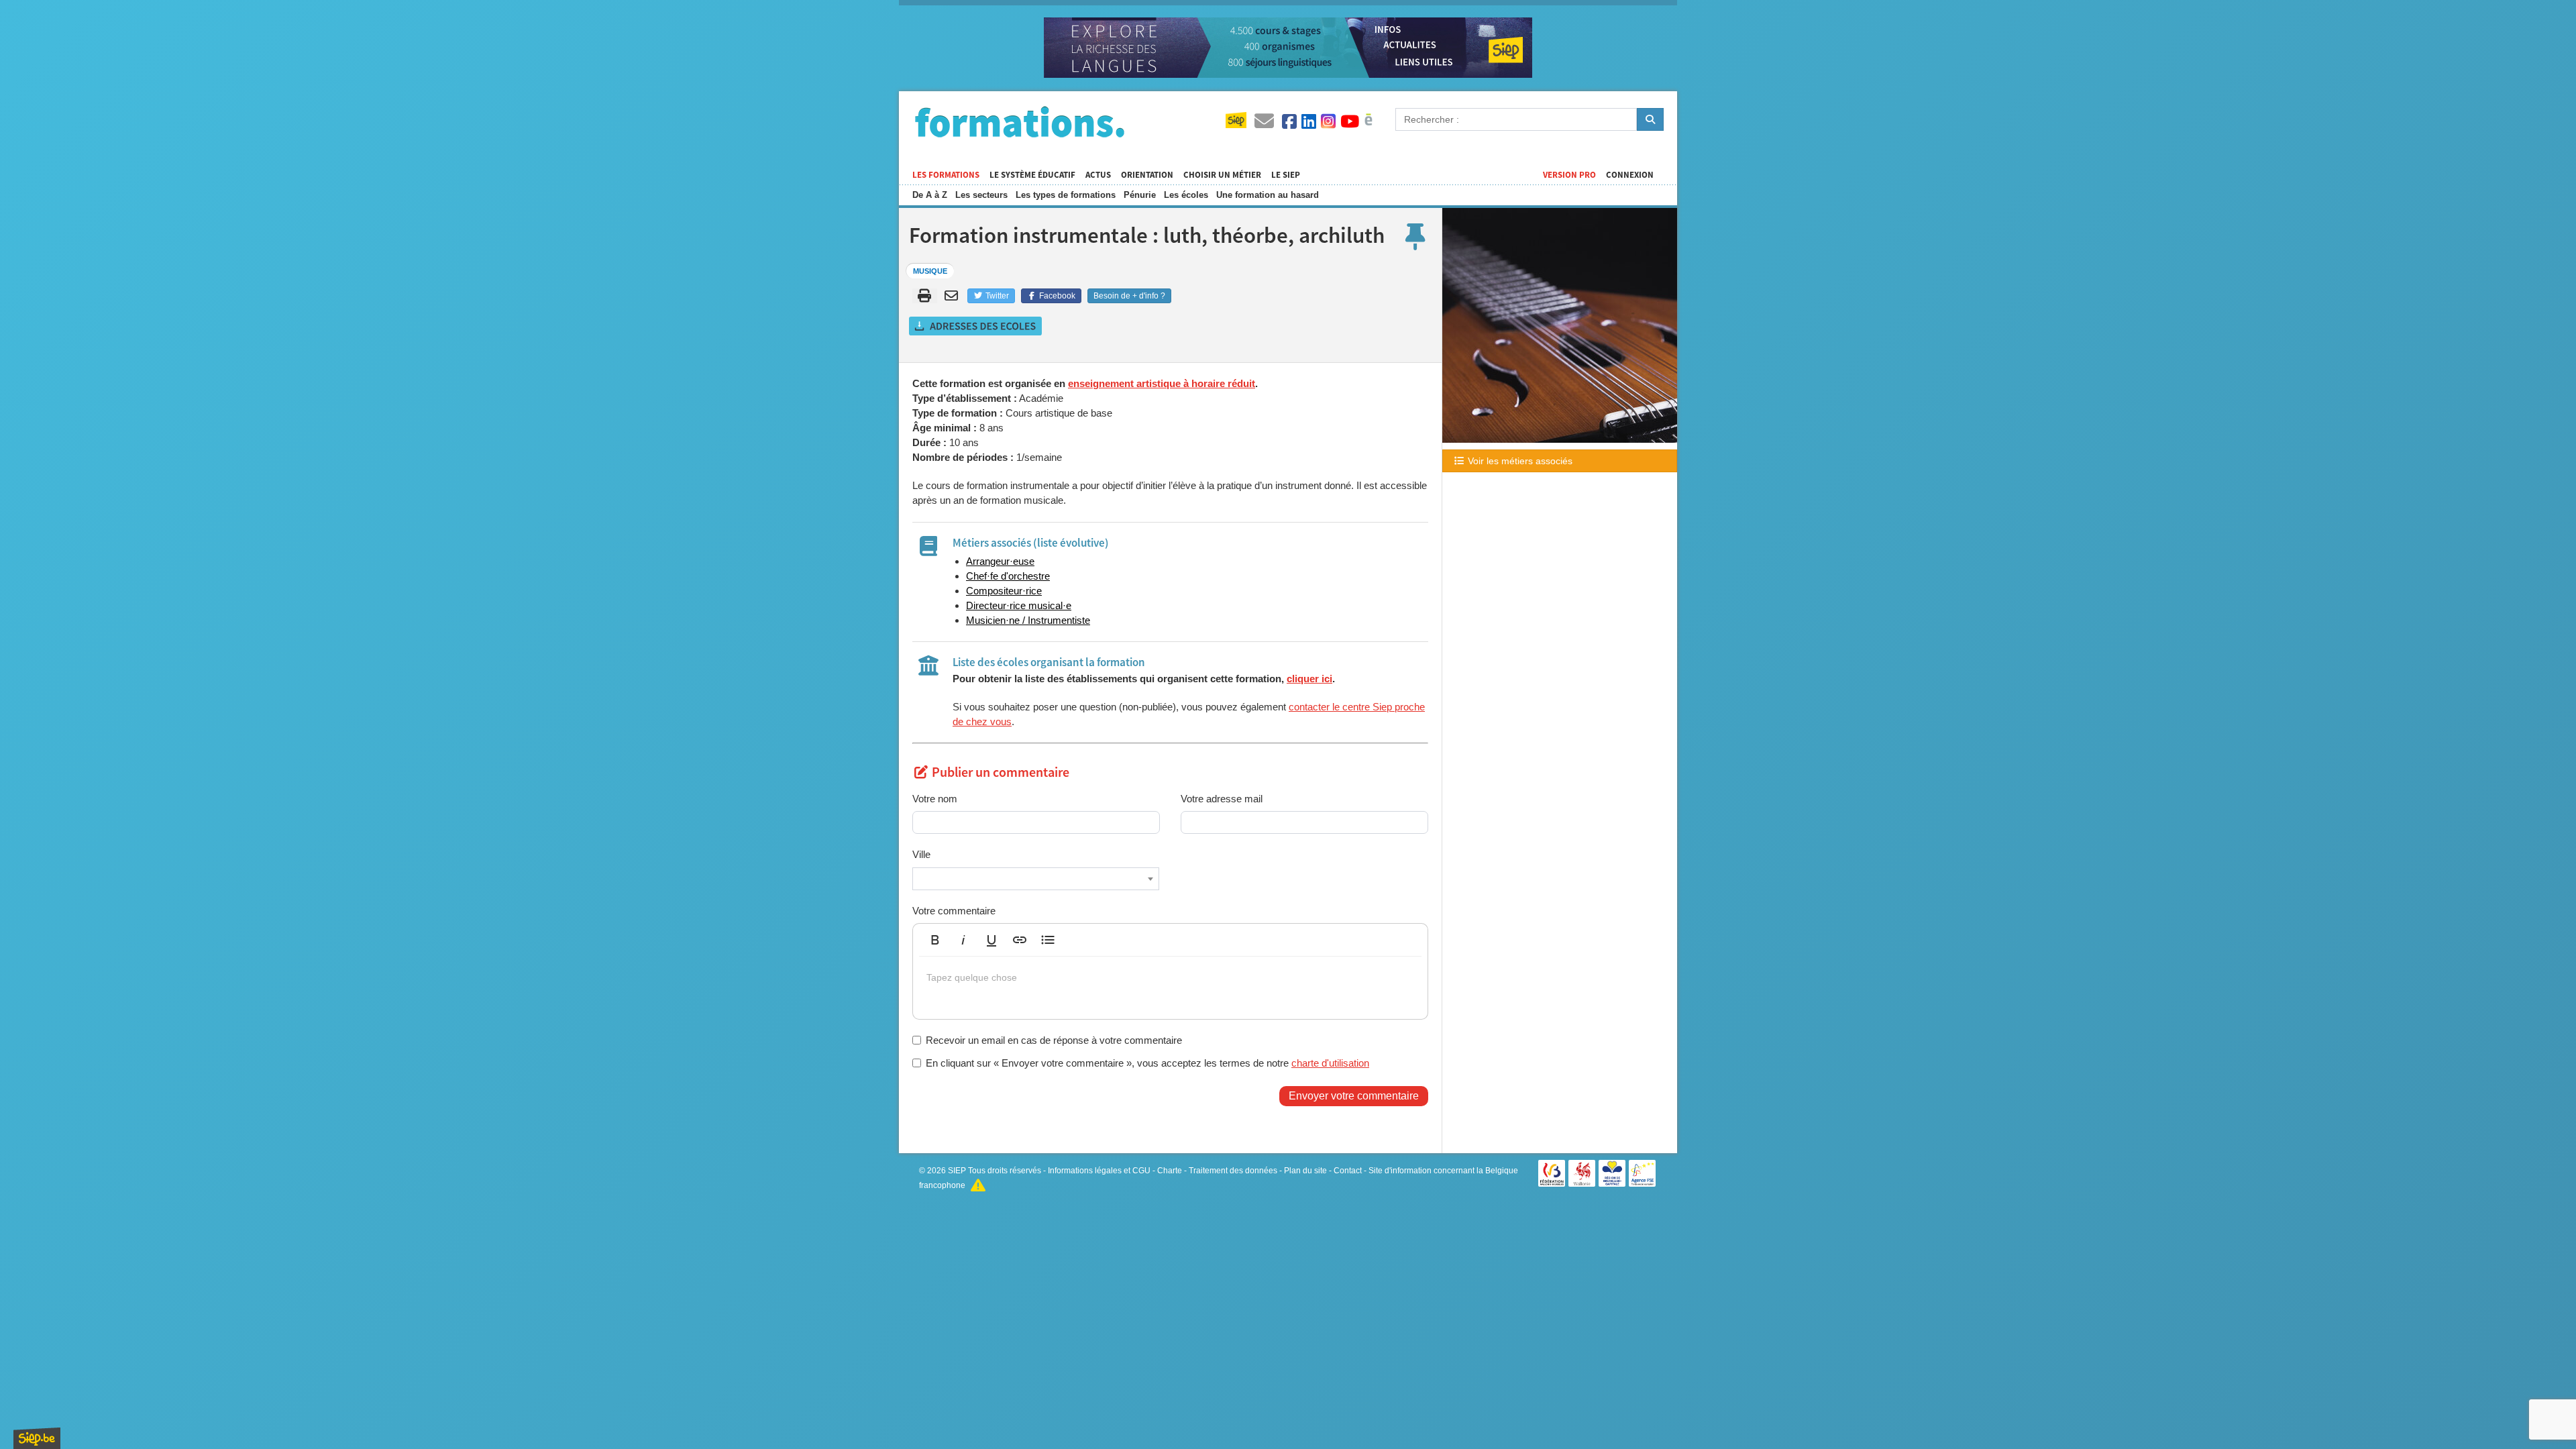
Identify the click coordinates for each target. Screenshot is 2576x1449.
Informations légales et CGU (1099, 1171)
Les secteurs (981, 195)
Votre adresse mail (1222, 799)
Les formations (946, 175)
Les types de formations (1066, 195)
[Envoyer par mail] (954, 296)
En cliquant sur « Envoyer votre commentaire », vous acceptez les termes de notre (1147, 1063)
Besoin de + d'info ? (1129, 296)
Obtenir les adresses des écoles (976, 326)
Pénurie (1140, 195)
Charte (1170, 1171)
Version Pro (1569, 175)
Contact (1348, 1171)
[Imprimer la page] (925, 296)
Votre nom (935, 799)
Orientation (1147, 175)
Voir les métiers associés (1519, 461)
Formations (1020, 121)
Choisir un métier (1222, 175)
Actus (1098, 175)
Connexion (1630, 175)
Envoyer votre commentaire (1354, 1096)
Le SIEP (1286, 175)
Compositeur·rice (1004, 591)
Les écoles (1186, 195)
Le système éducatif (1032, 175)
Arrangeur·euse (1000, 561)
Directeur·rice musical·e (1019, 605)
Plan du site (1305, 1171)
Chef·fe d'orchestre (1008, 576)
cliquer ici (1309, 679)
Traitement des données (1233, 1171)
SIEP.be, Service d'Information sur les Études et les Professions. (37, 1438)
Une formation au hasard (1268, 195)
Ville (921, 854)
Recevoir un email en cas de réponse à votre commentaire (1054, 1040)
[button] (935, 940)
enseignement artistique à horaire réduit (1162, 383)
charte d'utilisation (1330, 1063)
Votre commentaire (954, 911)
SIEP (957, 1171)
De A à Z (930, 195)
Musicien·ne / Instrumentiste (1028, 620)
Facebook (1056, 296)
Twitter (996, 296)
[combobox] (1036, 879)
